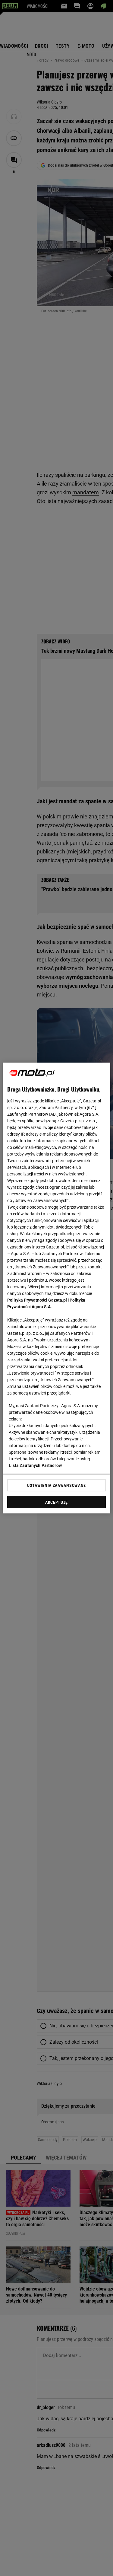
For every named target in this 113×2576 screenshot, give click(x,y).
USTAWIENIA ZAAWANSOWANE (56, 1485)
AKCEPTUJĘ (56, 1502)
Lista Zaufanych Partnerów (35, 1465)
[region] (56, 1288)
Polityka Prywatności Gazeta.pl (37, 1300)
